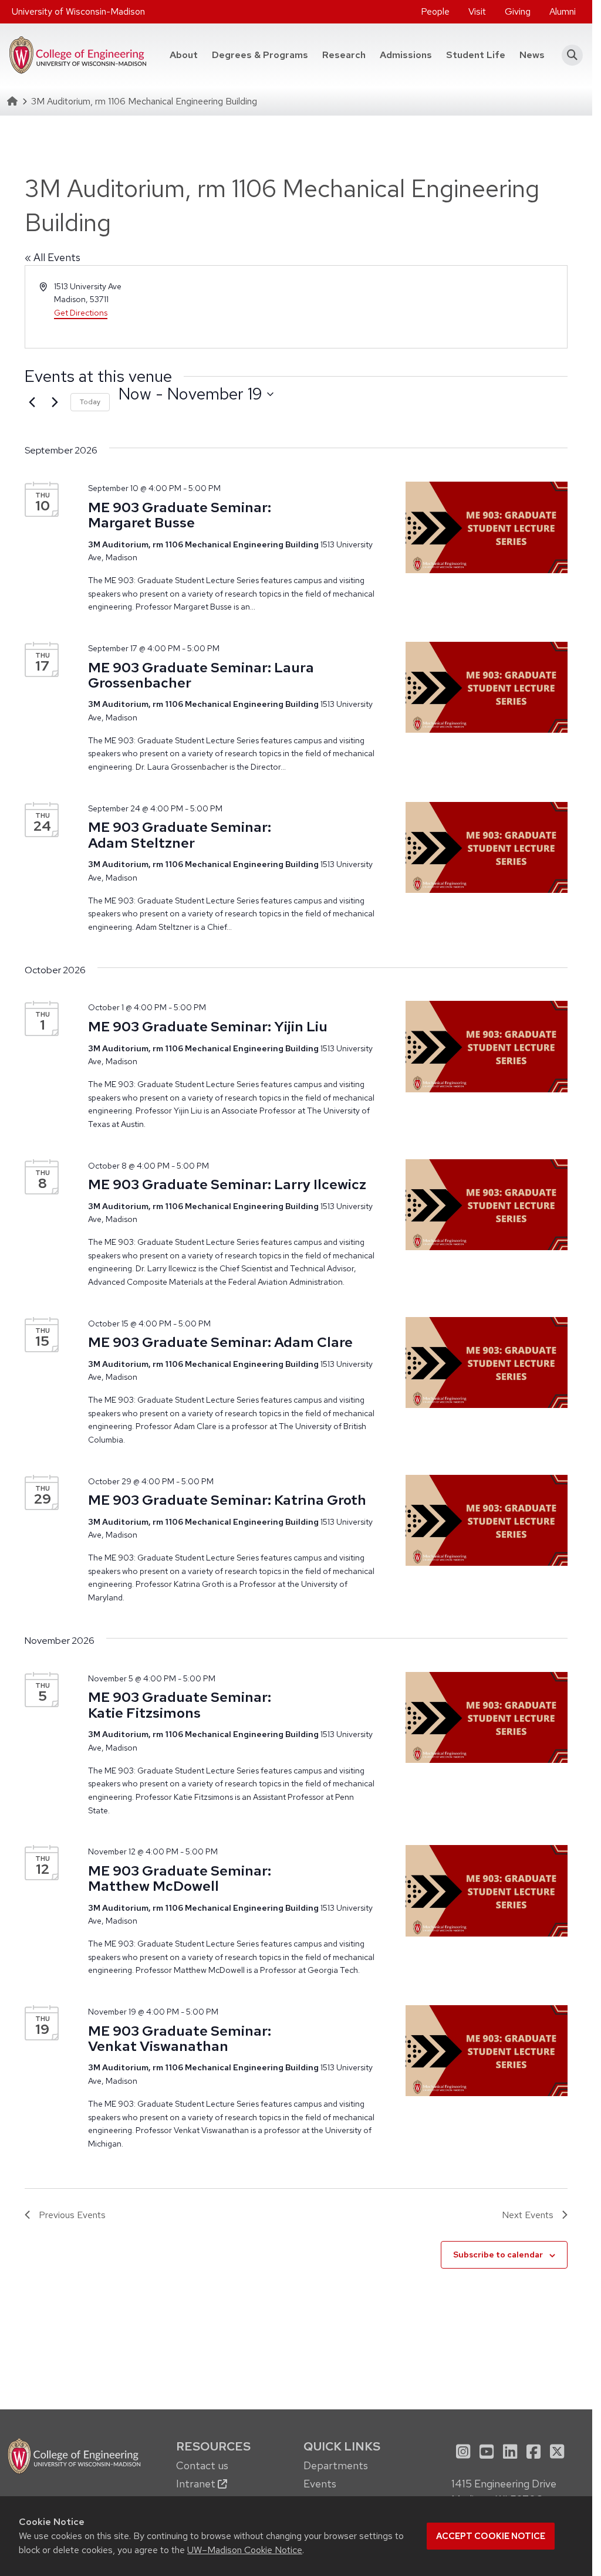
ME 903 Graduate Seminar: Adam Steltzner (180, 835)
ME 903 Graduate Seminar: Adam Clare (220, 1342)
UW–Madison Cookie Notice (245, 2550)
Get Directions (81, 313)
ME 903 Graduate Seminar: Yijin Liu (208, 1026)
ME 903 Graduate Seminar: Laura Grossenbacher (201, 675)
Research (344, 55)
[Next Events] (55, 402)
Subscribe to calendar (498, 2255)
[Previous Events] (32, 402)
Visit (477, 11)
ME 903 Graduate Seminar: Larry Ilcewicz (227, 1184)
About (184, 55)
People (435, 11)
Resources (213, 2446)
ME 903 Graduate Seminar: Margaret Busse (180, 515)
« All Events (53, 257)
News (532, 55)
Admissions (406, 55)
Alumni (563, 11)
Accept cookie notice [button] (491, 2536)
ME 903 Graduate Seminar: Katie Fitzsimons (180, 1705)
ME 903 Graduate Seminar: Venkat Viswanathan (180, 2038)
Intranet (197, 2484)
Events (320, 2484)
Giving (518, 11)
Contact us (202, 2465)
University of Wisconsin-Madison (78, 11)
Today (90, 402)
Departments (336, 2465)
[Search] (568, 55)
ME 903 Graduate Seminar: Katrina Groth (227, 1500)
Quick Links (342, 2446)
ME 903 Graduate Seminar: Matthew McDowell (180, 1878)
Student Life (476, 55)
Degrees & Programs (264, 55)
